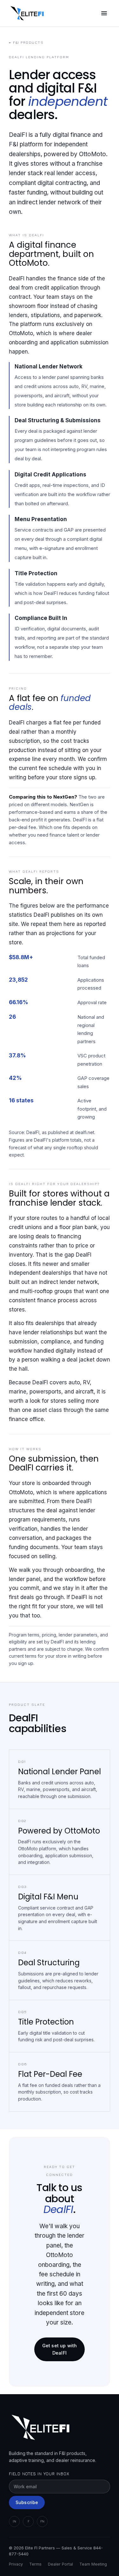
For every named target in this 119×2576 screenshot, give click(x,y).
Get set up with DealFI (60, 2349)
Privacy (16, 2564)
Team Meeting (93, 2564)
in (14, 2521)
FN (42, 2521)
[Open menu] (104, 13)
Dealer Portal (60, 2564)
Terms (35, 2564)
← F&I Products (26, 42)
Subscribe (27, 2502)
